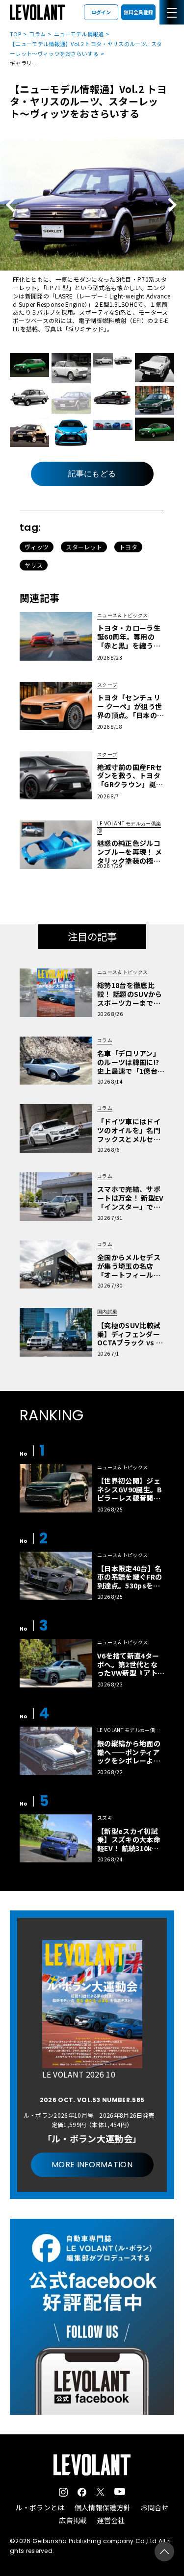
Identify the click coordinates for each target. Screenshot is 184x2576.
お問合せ (154, 2507)
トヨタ (128, 547)
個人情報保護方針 (103, 2507)
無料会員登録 (138, 12)
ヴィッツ (37, 547)
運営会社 (111, 2520)
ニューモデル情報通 (79, 34)
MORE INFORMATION (92, 2165)
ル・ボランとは (40, 2507)
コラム (37, 34)
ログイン (101, 12)
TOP (15, 34)
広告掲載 (73, 2520)
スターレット (84, 547)
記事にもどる (92, 474)
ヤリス (34, 565)
